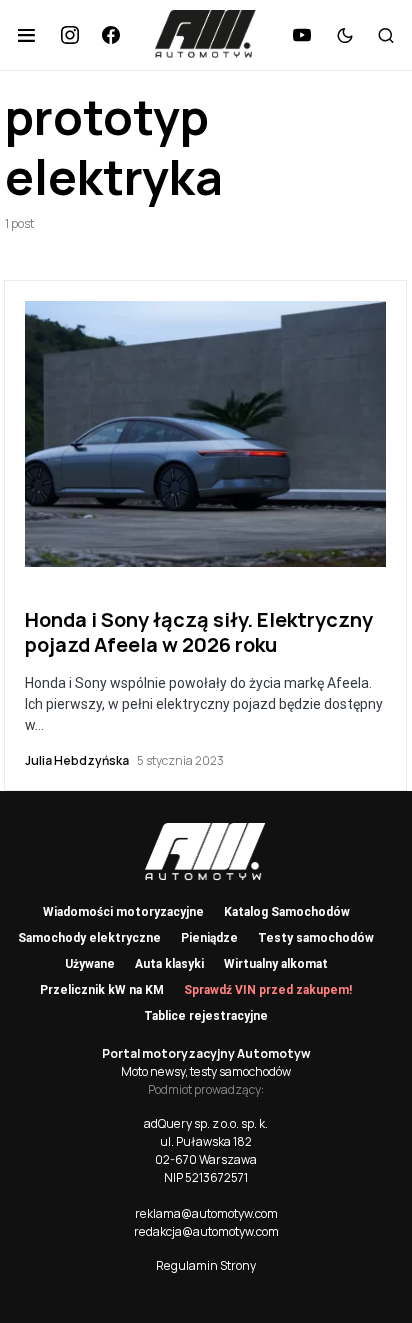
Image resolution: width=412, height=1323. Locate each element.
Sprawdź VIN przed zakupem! (268, 990)
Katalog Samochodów (287, 912)
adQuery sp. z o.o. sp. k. (206, 1123)
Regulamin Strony (206, 1265)
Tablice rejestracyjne (206, 1016)
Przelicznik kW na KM (102, 990)
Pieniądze (209, 938)
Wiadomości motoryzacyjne (123, 912)
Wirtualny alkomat (276, 964)
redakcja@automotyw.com (206, 1231)
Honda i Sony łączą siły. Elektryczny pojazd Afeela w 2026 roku (199, 632)
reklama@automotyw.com (206, 1213)
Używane (90, 964)
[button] (26, 35)
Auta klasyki (169, 964)
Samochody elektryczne (89, 938)
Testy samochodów (316, 938)
